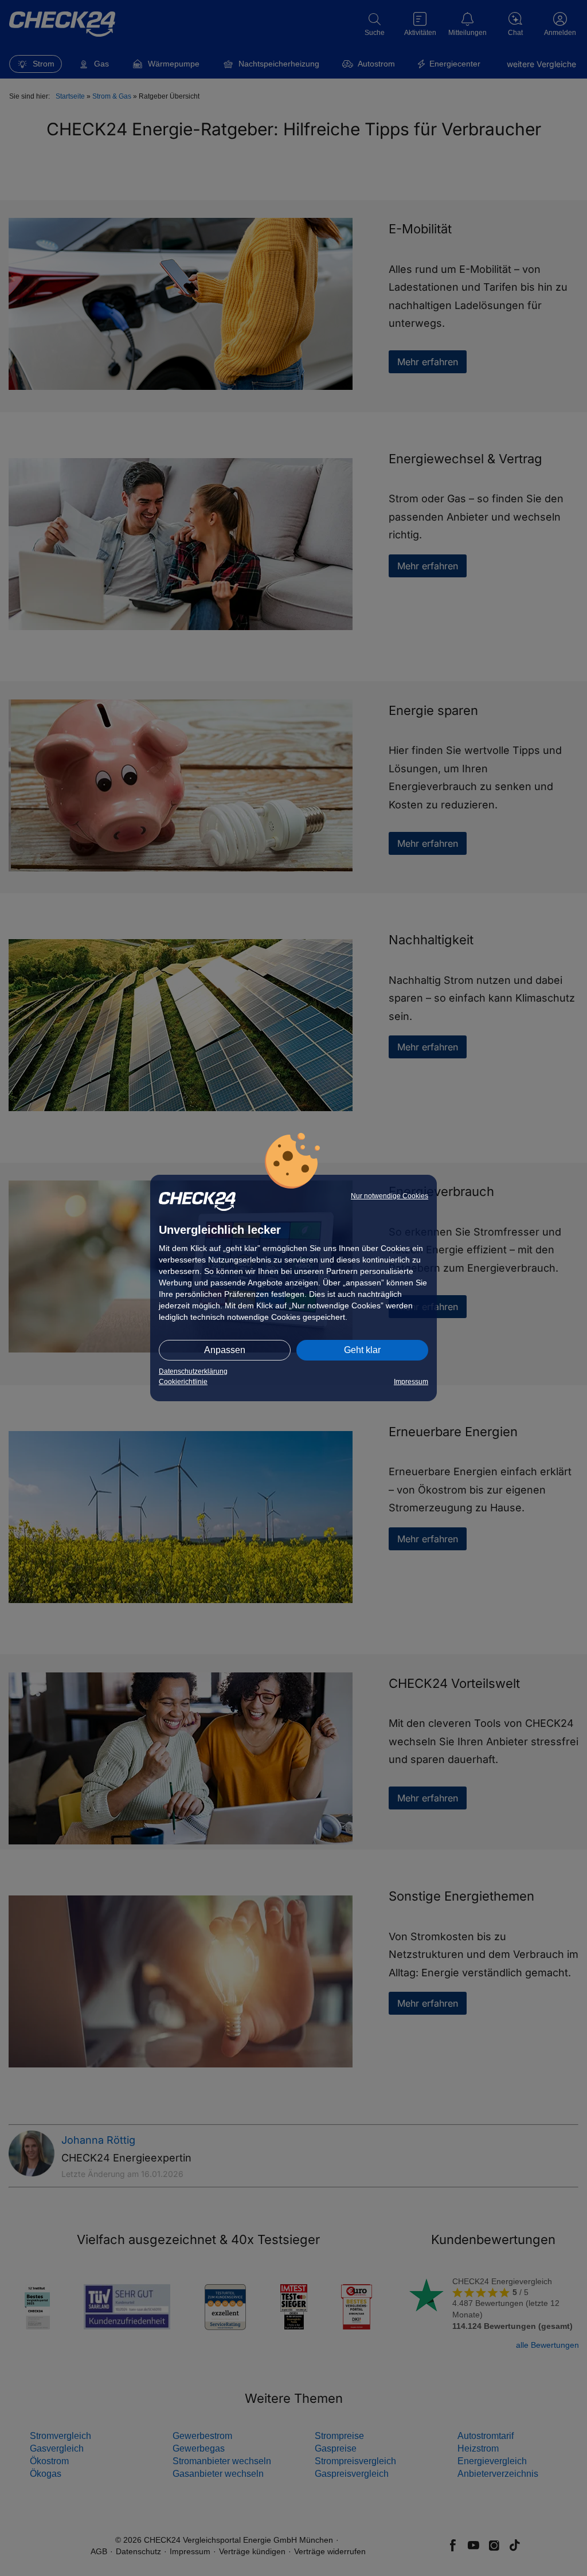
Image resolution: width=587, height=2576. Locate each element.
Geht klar (362, 1350)
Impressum (411, 1382)
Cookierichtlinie (183, 1382)
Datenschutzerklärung (193, 1371)
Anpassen (225, 1350)
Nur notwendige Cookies (390, 1196)
